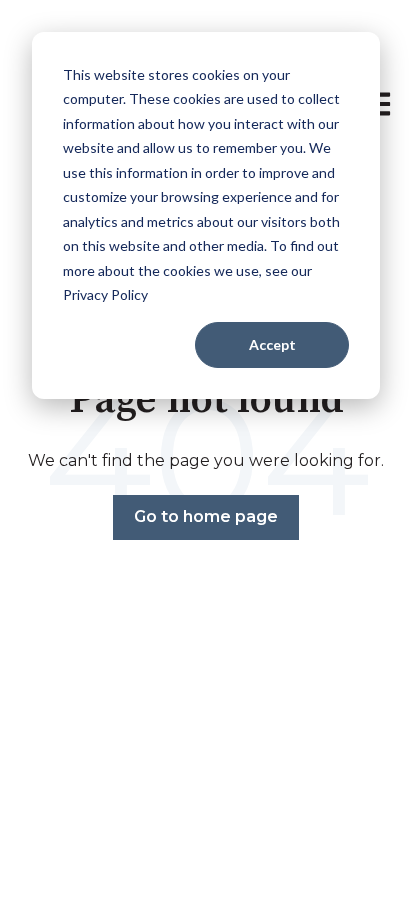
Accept (272, 344)
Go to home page (206, 516)
